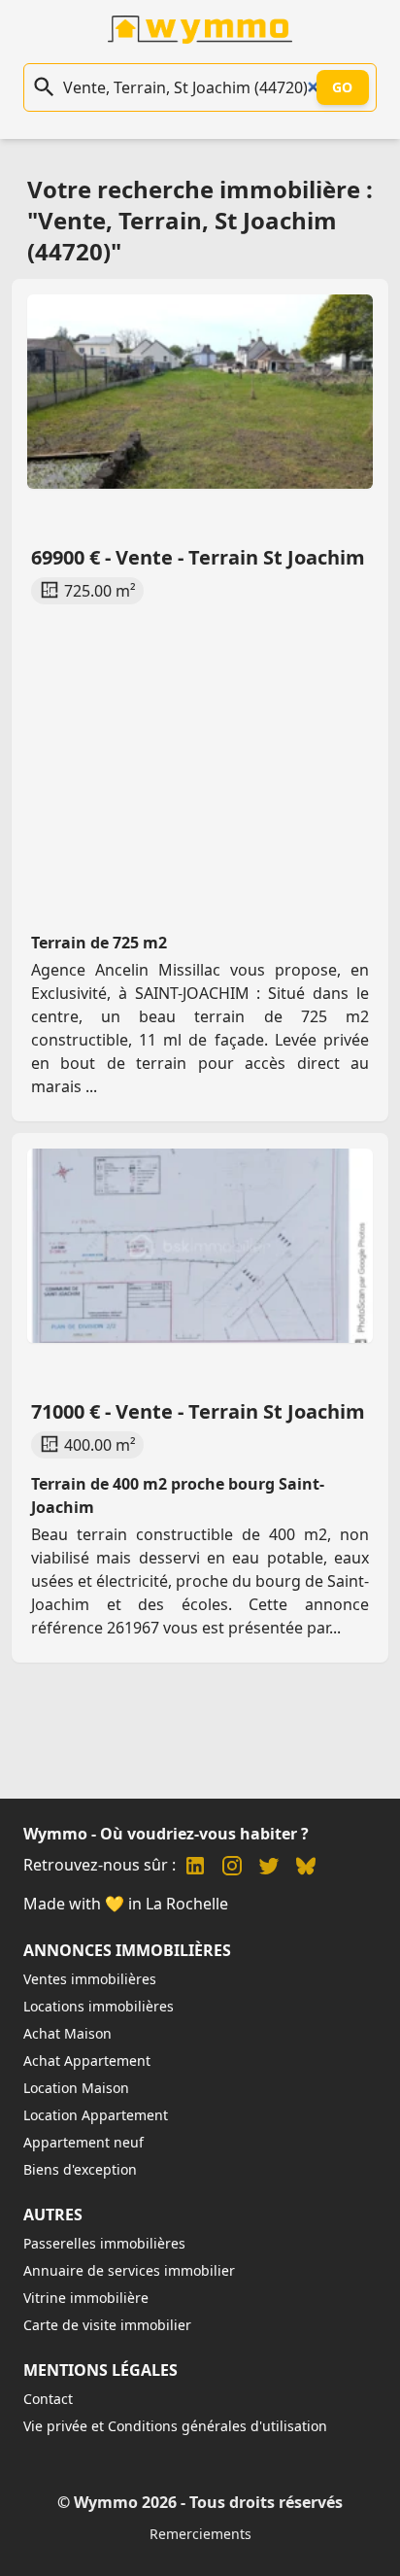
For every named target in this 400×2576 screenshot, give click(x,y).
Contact (48, 2399)
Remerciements (200, 2534)
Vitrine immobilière (86, 2298)
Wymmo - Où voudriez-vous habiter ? (166, 1834)
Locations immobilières (99, 2006)
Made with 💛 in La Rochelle (126, 1904)
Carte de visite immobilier (107, 2325)
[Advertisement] (200, 750)
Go (343, 87)
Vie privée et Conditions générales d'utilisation (175, 2426)
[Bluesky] (306, 1868)
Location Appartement (96, 2115)
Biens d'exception (80, 2169)
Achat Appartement (87, 2061)
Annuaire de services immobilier (129, 2270)
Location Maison (76, 2088)
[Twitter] (269, 1868)
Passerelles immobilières (104, 2243)
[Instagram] (232, 1868)
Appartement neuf (83, 2142)
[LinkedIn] (195, 1868)
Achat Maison (67, 2033)
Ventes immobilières (90, 1979)
